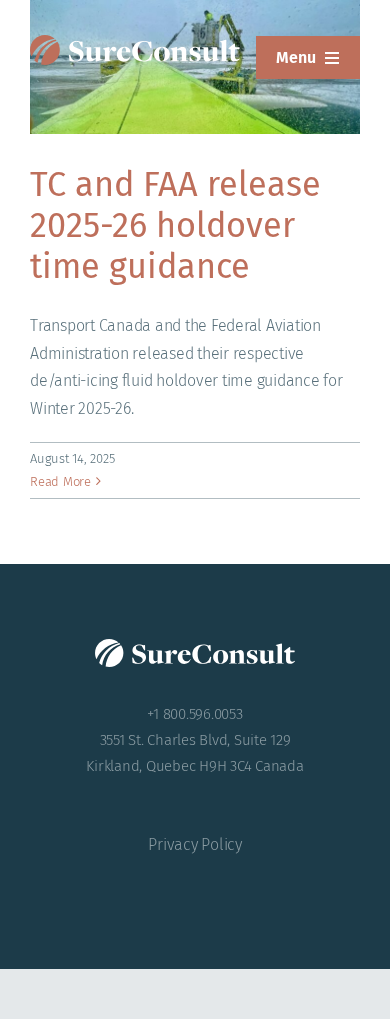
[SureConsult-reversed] (135, 42)
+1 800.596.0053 (194, 714)
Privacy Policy (195, 844)
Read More (60, 481)
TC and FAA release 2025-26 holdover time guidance (175, 225)
